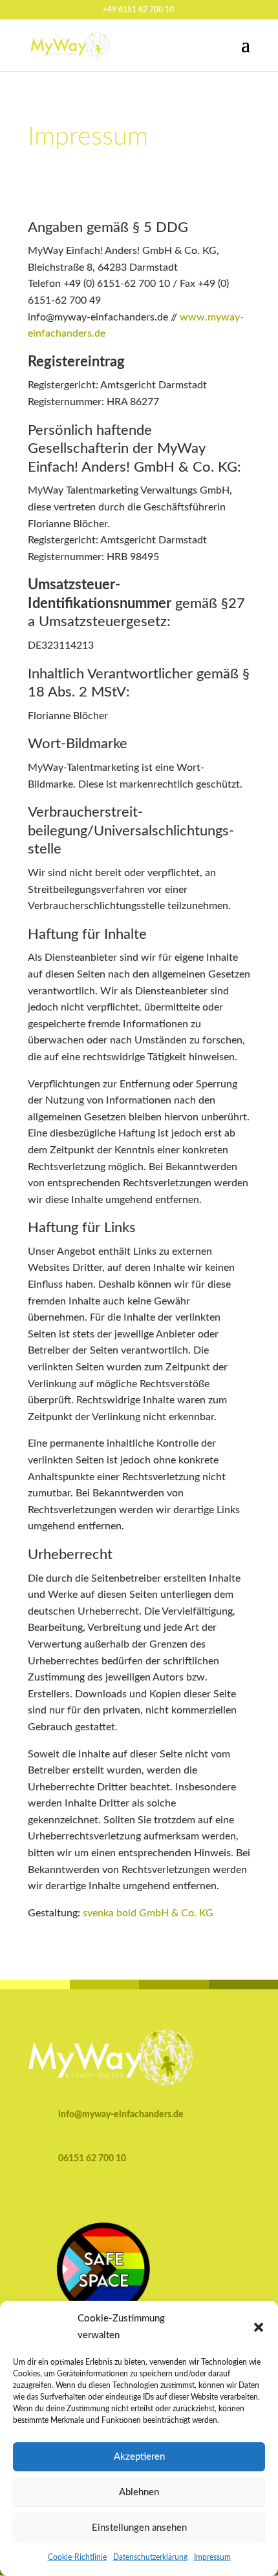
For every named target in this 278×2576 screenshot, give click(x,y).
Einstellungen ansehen (139, 2528)
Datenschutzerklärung (150, 2557)
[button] (259, 2327)
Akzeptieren (139, 2457)
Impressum (212, 2557)
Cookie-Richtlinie (77, 2557)
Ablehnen (139, 2492)
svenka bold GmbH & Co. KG (148, 1913)
